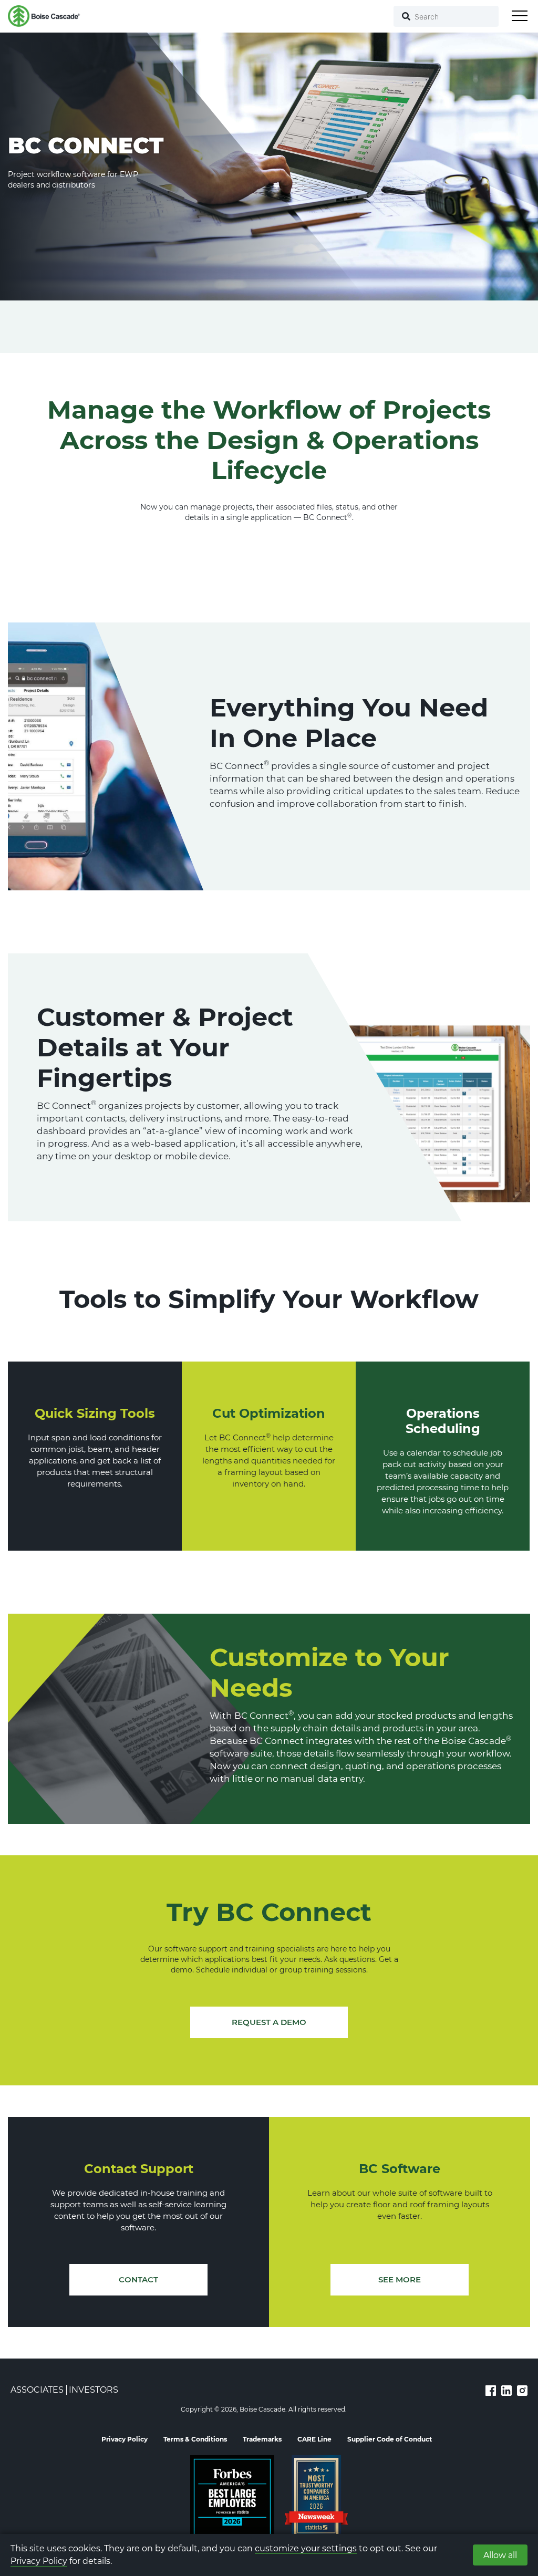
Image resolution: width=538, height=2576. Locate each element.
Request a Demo (269, 2022)
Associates (37, 2390)
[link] (491, 2390)
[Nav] (520, 16)
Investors (94, 2390)
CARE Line (314, 2439)
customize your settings (306, 2548)
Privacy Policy (39, 2561)
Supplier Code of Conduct (390, 2439)
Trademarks (262, 2439)
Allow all (500, 2555)
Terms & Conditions (195, 2439)
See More (400, 2279)
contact (138, 2279)
